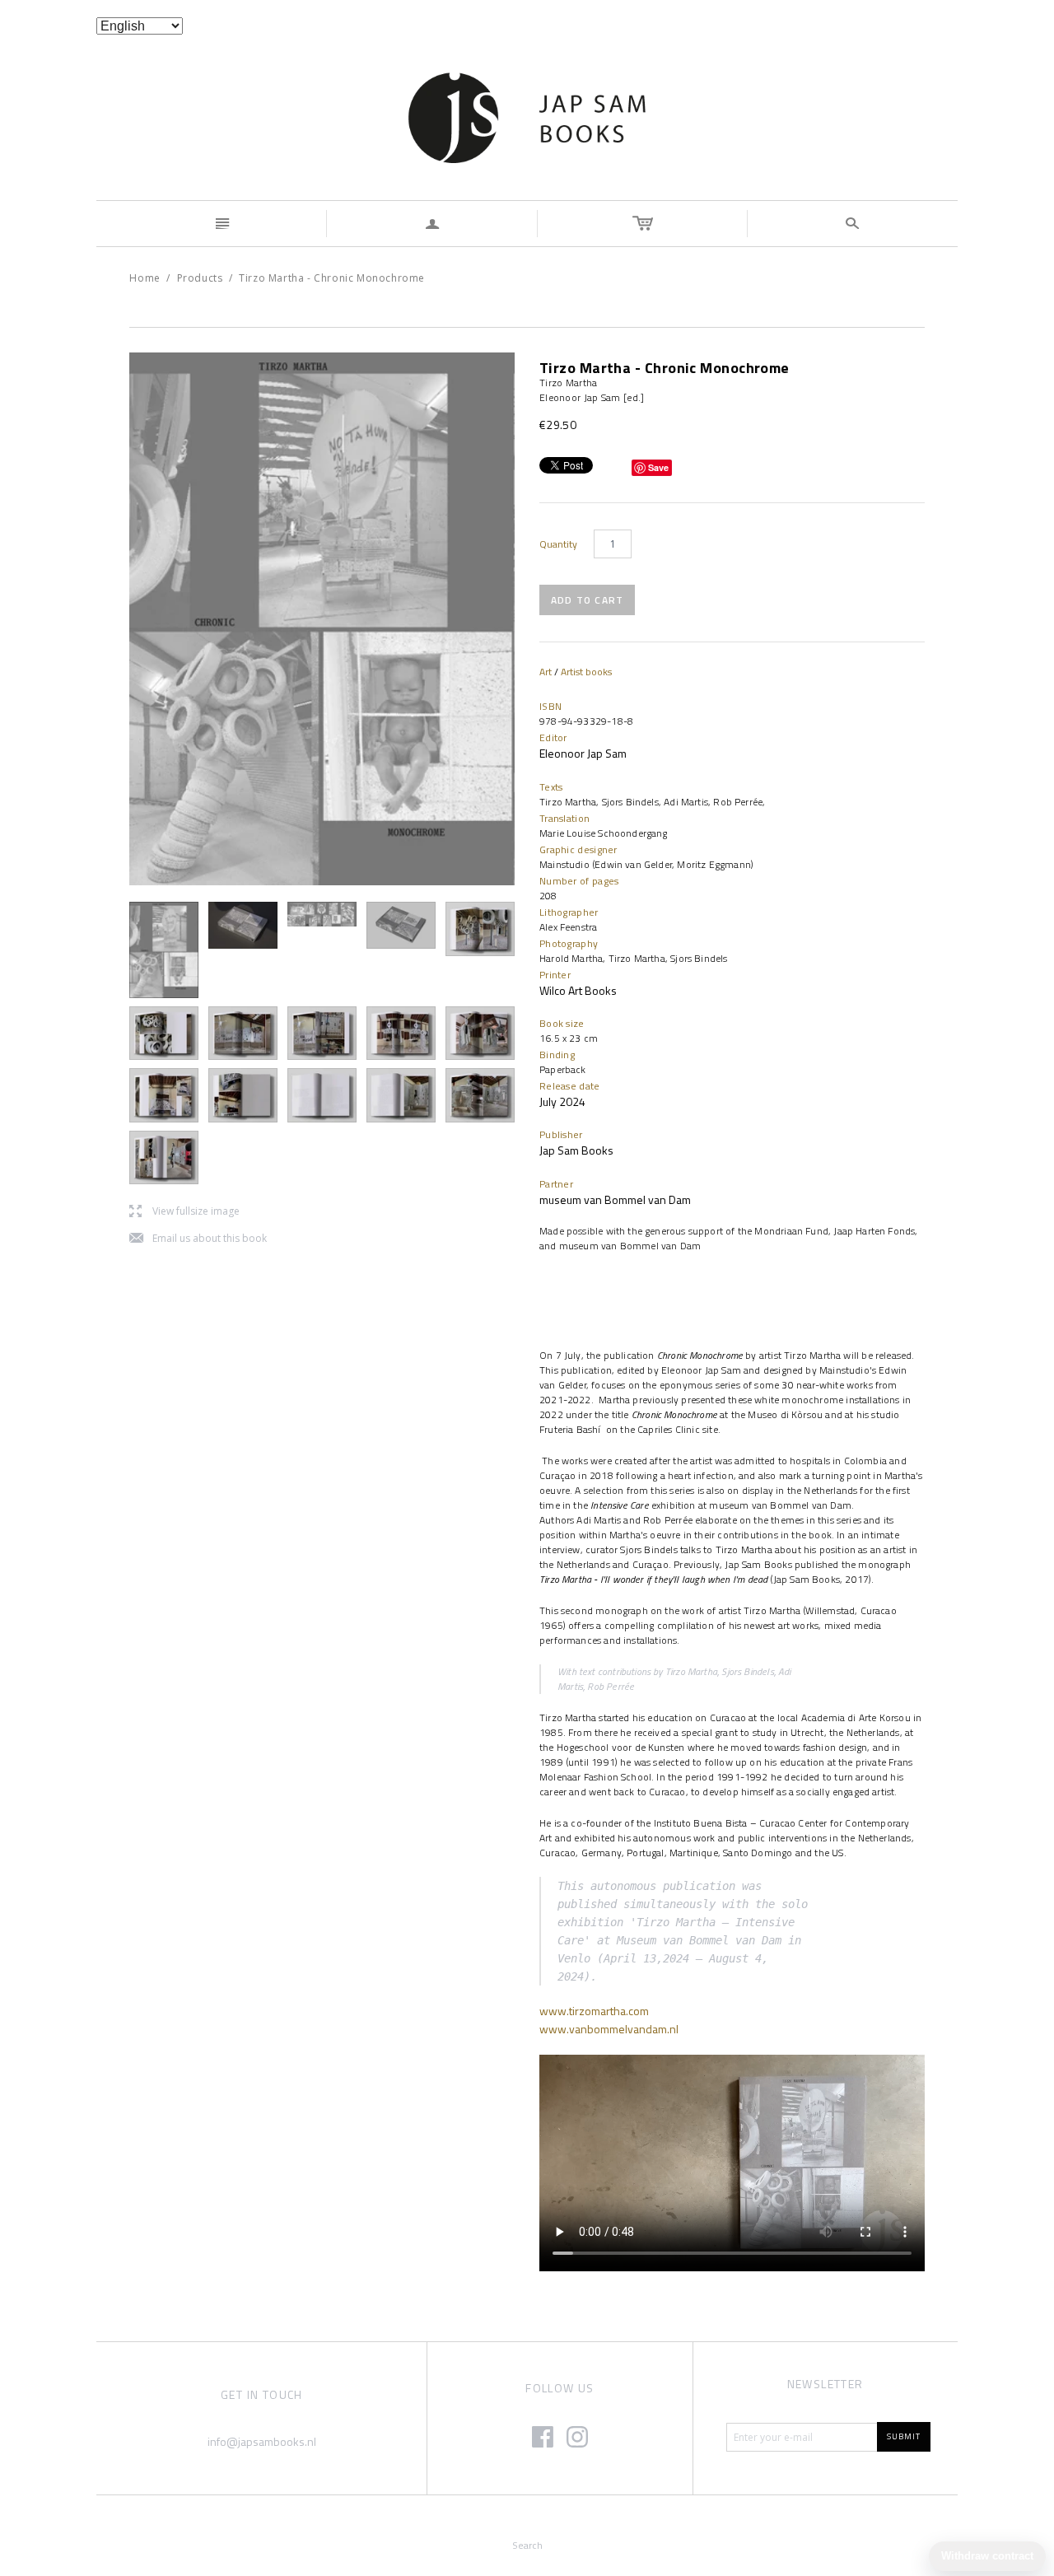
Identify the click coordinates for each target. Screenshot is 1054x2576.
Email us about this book (198, 1239)
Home (145, 278)
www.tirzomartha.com (594, 2011)
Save (658, 467)
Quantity (558, 544)
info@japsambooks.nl (262, 2441)
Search (527, 2545)
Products (200, 278)
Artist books (586, 672)
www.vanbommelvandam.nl (609, 2029)
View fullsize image (184, 1212)
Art (546, 672)
